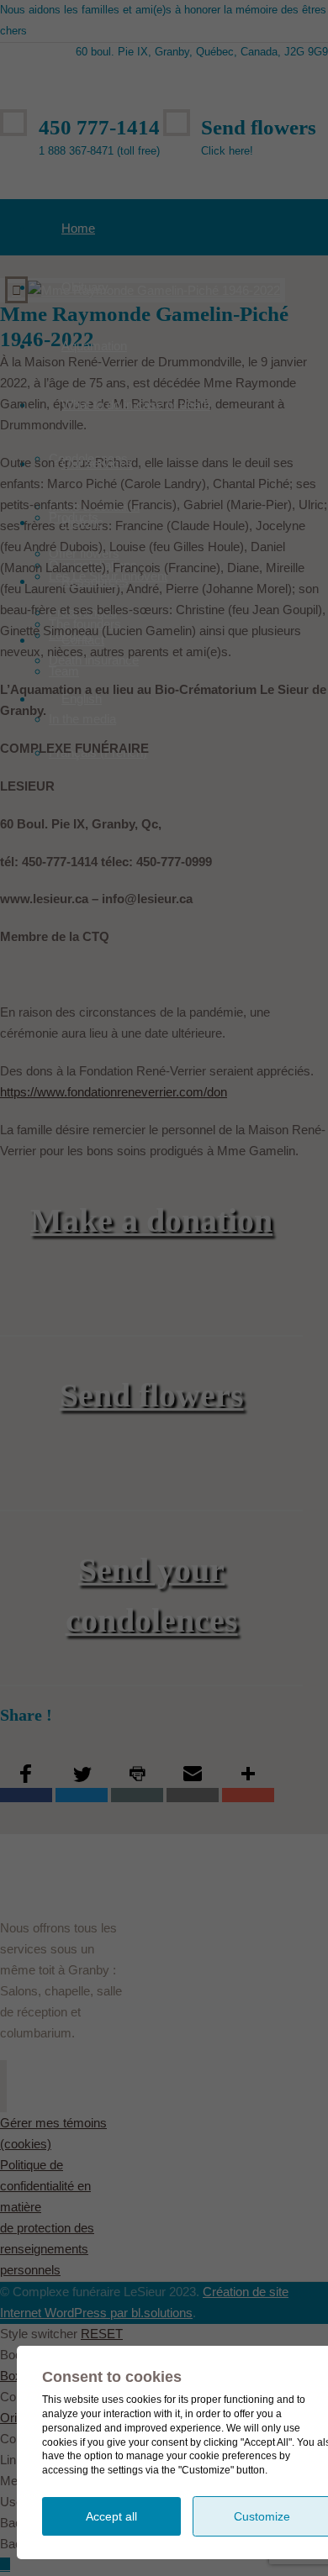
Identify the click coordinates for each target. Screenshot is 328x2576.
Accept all (111, 2516)
